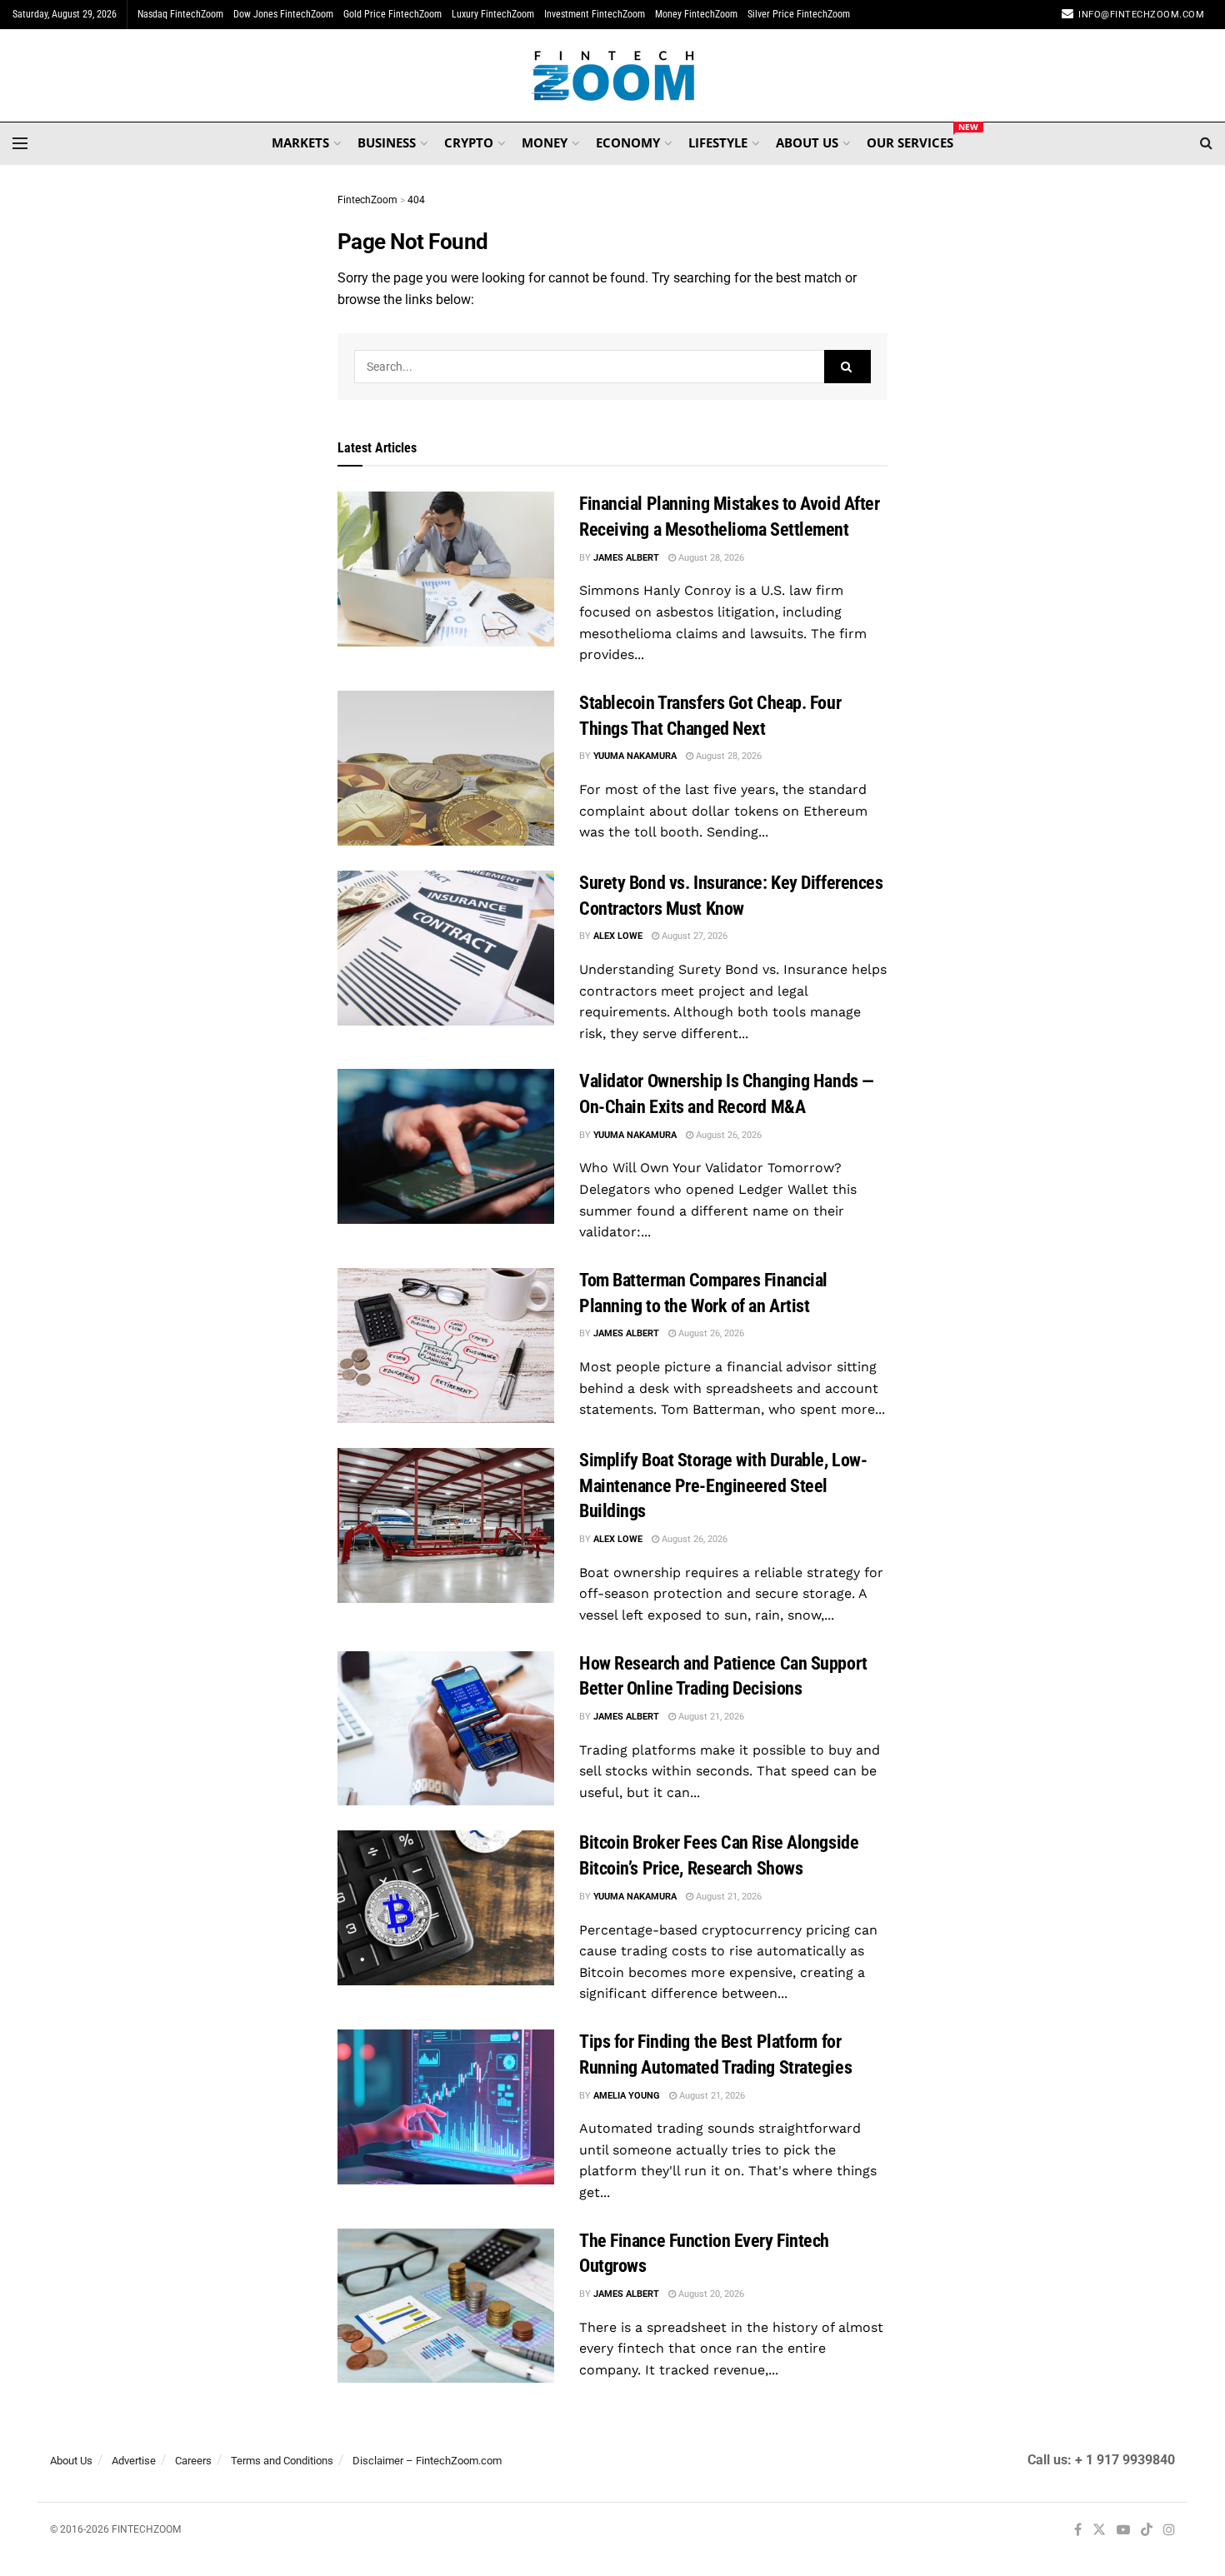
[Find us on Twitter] (1099, 2531)
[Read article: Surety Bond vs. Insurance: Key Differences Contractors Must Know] (446, 948)
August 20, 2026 (710, 2294)
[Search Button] (1206, 143)
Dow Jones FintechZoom (283, 14)
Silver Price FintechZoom (799, 14)
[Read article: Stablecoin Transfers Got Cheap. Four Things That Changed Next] (446, 768)
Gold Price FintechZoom (392, 14)
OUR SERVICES (910, 140)
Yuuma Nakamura (635, 756)
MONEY (545, 142)
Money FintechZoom (696, 14)
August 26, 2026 (727, 1135)
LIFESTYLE (718, 142)
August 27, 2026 (693, 936)
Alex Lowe (618, 936)
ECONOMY (628, 142)
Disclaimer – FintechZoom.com (427, 2461)
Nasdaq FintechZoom (180, 14)
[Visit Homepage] (613, 76)
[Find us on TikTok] (1147, 2531)
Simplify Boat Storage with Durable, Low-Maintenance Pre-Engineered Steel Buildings (723, 1486)
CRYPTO (469, 142)
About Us (71, 2461)
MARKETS (300, 142)
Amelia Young (627, 2096)
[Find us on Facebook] (1078, 2531)
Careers (193, 2461)
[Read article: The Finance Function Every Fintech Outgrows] (446, 2306)
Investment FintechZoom (595, 14)
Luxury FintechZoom (493, 14)
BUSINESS (387, 142)
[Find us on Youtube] (1123, 2531)
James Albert (626, 558)
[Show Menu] (20, 143)
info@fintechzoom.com (1141, 15)
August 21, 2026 (710, 1717)
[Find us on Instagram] (1169, 2531)
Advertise (134, 2461)
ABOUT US (807, 142)
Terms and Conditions (282, 2461)
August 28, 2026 (710, 558)
